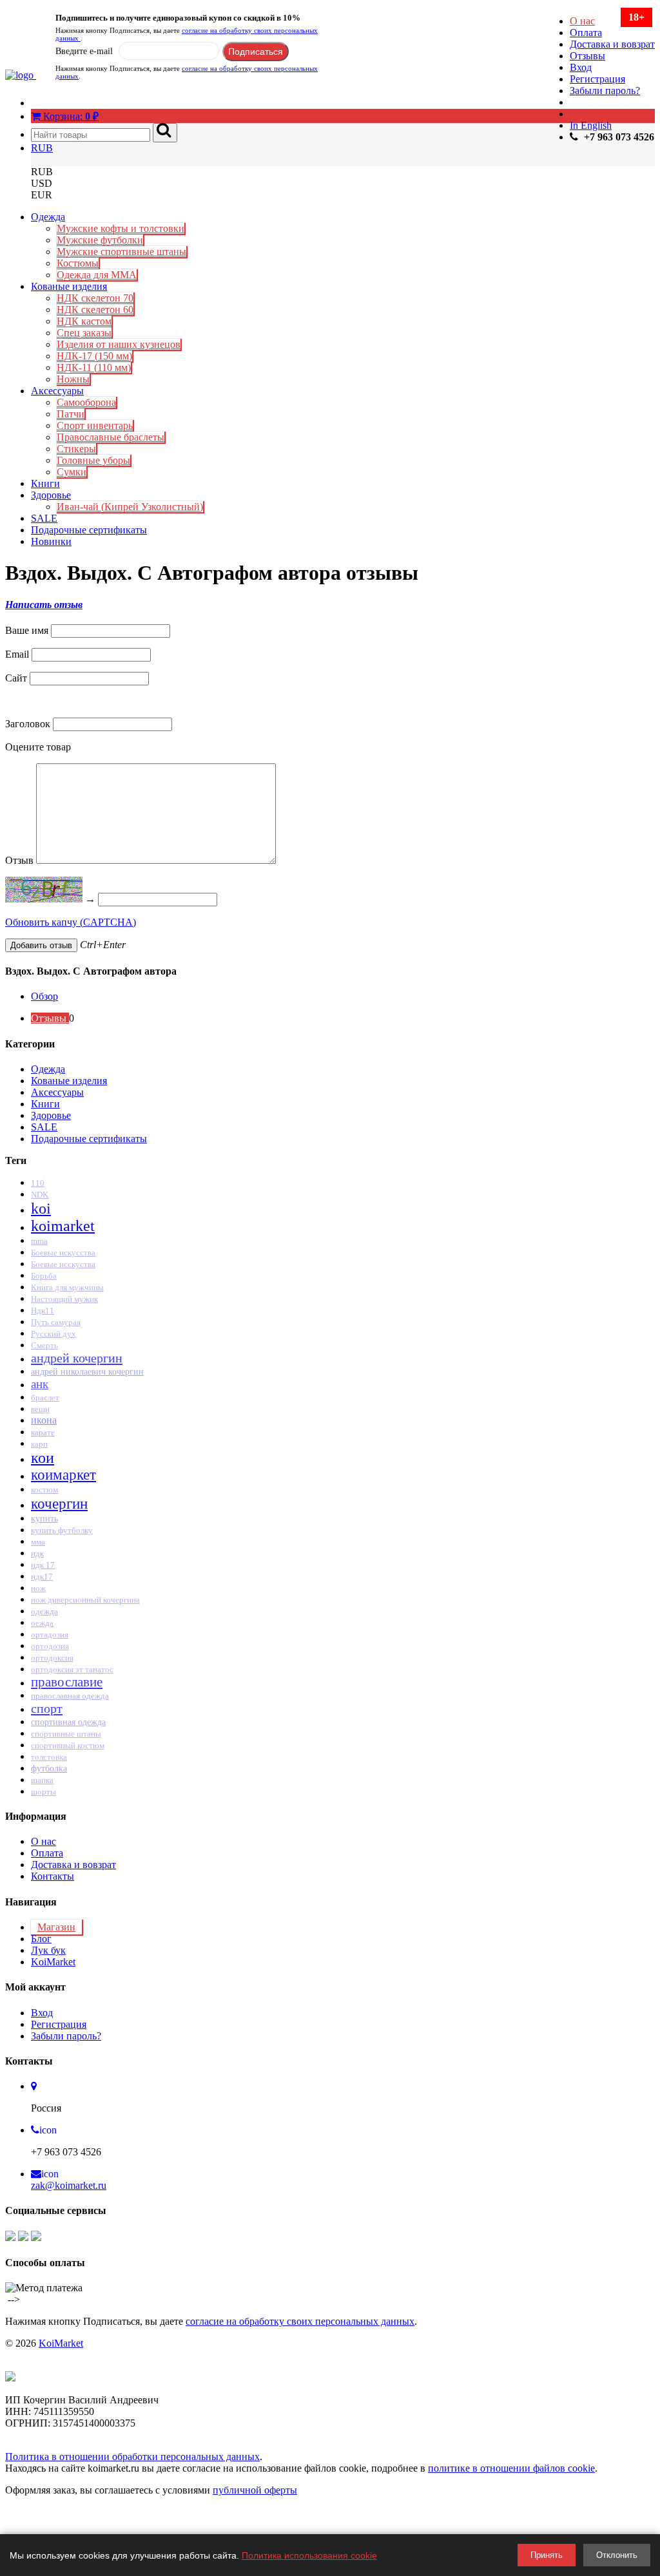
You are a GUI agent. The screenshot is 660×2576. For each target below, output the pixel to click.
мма (38, 1542)
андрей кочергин (77, 1358)
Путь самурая (56, 1322)
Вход (581, 67)
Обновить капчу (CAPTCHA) (71, 922)
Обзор (44, 996)
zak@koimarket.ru (69, 2185)
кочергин (59, 1503)
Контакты (53, 1876)
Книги (45, 483)
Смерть (44, 1346)
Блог (41, 1939)
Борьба (44, 1276)
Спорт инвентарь (95, 425)
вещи (40, 1409)
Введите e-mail (84, 51)
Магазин (56, 1927)
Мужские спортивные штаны (121, 252)
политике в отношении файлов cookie (511, 2468)
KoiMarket (53, 1962)
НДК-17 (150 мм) (94, 356)
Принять (547, 2555)
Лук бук (48, 1950)
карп (39, 1444)
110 (38, 1183)
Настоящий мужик (64, 1299)
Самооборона (86, 402)
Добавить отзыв (41, 945)
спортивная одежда (68, 1722)
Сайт (16, 678)
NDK (40, 1195)
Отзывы (587, 56)
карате (43, 1432)
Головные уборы (93, 460)
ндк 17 (43, 1565)
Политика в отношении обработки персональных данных (132, 2457)
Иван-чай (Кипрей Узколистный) (130, 507)
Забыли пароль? (605, 91)
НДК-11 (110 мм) (94, 367)
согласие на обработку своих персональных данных (300, 2321)
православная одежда (70, 1696)
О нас (582, 21)
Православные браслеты (111, 437)
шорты (44, 1792)
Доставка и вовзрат (612, 44)
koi (41, 1208)
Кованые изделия (69, 286)
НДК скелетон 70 (95, 298)
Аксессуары (57, 391)
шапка (42, 1780)
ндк (37, 1553)
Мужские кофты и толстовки (121, 228)
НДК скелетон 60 (95, 310)
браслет (45, 1398)
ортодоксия (52, 1658)
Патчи (71, 414)
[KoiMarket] (21, 75)
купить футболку (62, 1530)
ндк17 (42, 1577)
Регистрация (597, 79)
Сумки (72, 472)
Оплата (586, 33)
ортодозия (50, 1646)
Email (17, 654)
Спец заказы (84, 333)
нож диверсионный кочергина (85, 1600)
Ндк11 (43, 1311)
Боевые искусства (63, 1253)
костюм (44, 1490)
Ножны (73, 379)
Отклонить (617, 2555)
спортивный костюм (68, 1746)
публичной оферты (255, 2490)
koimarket (63, 1226)
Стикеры (76, 449)
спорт (47, 1708)
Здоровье (51, 495)
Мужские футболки (100, 240)
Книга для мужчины (67, 1287)
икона (44, 1420)
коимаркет (63, 1475)
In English (591, 125)
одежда (44, 1611)
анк (40, 1384)
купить (44, 1519)
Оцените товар (38, 747)
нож (38, 1588)
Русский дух (53, 1334)
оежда (42, 1623)
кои (43, 1458)
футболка (49, 1768)
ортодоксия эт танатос (72, 1669)
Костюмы (78, 263)
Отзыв (19, 860)
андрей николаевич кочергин (87, 1371)
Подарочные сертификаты (89, 530)
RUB (42, 148)
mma (39, 1241)
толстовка (49, 1757)
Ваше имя (27, 630)
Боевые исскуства (63, 1264)
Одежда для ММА (97, 275)
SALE (44, 518)
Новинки (51, 541)
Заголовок (28, 724)
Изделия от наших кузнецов (119, 344)
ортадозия (50, 1635)
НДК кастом (84, 321)
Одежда (48, 217)
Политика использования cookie (309, 2555)
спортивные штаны (66, 1734)
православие (67, 1682)
